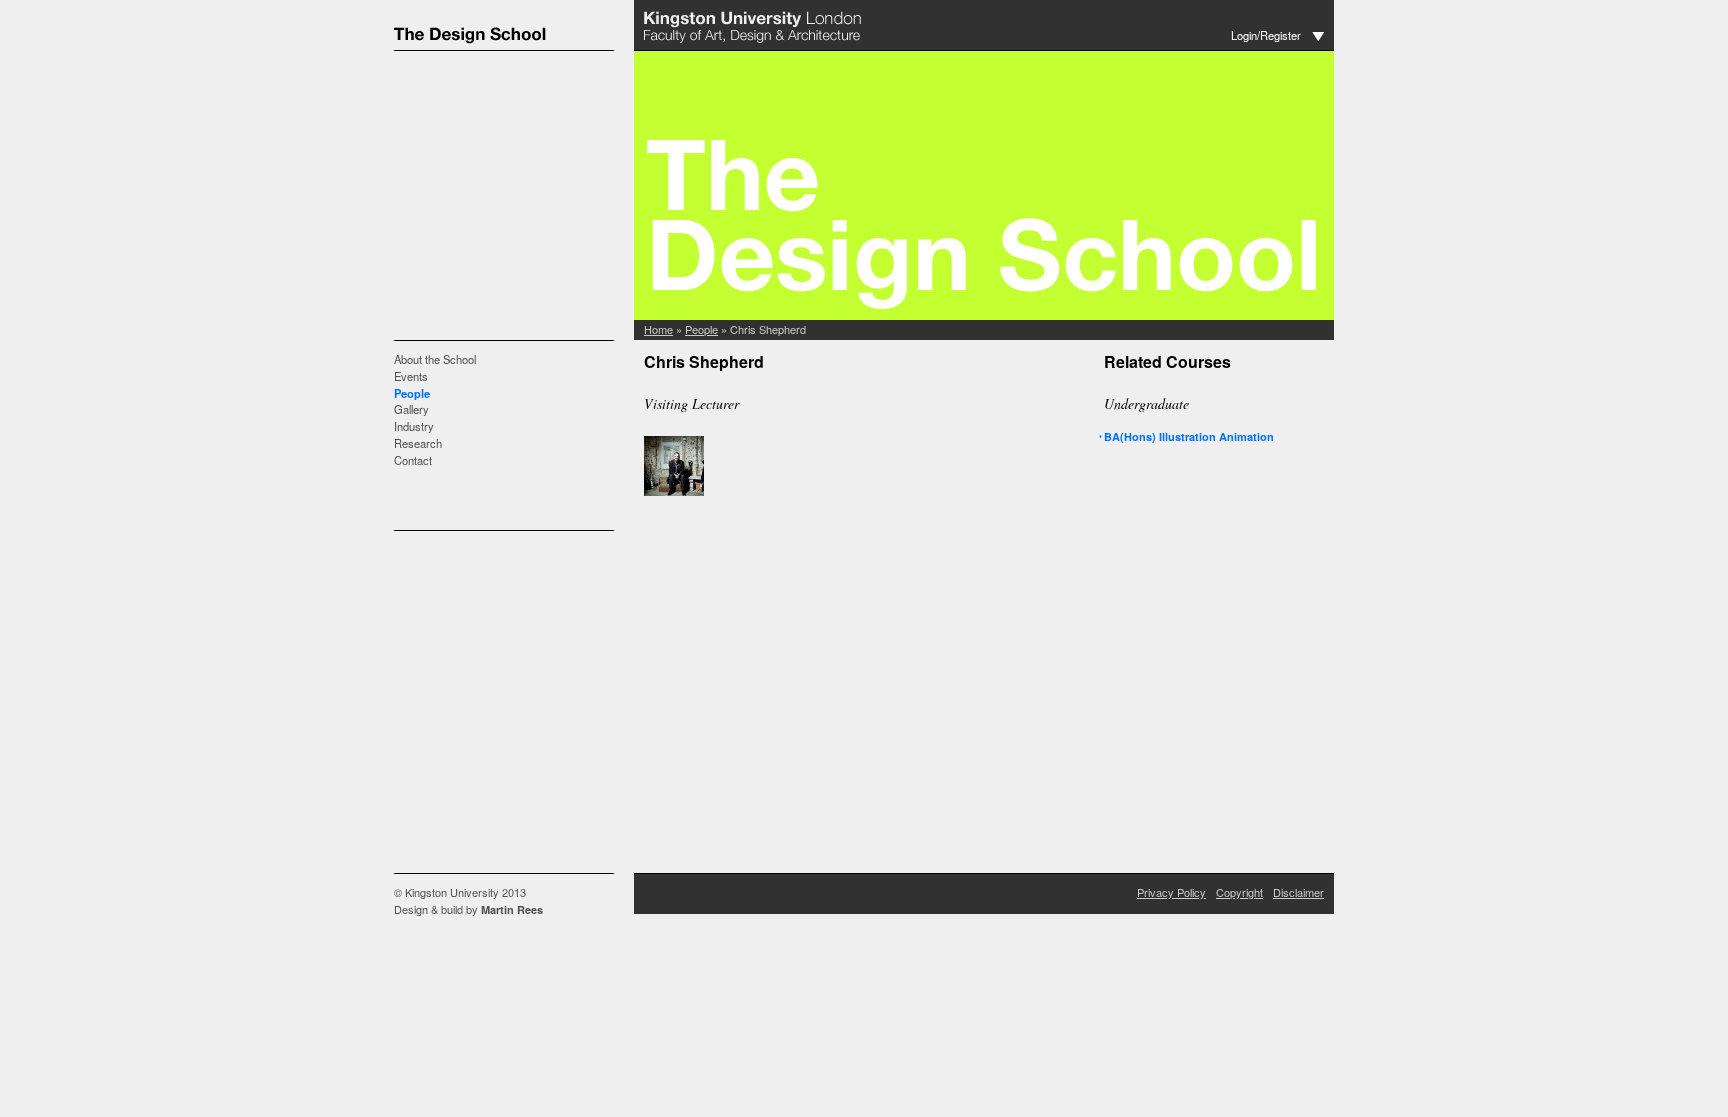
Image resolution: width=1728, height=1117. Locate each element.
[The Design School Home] (514, 43)
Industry (414, 426)
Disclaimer (1298, 892)
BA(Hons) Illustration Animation (1189, 436)
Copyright (1239, 892)
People (412, 393)
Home (658, 329)
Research (418, 443)
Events (411, 376)
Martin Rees (512, 909)
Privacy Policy (1171, 892)
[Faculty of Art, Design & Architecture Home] (754, 43)
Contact (413, 460)
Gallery (411, 409)
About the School (435, 359)
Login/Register (1266, 35)
